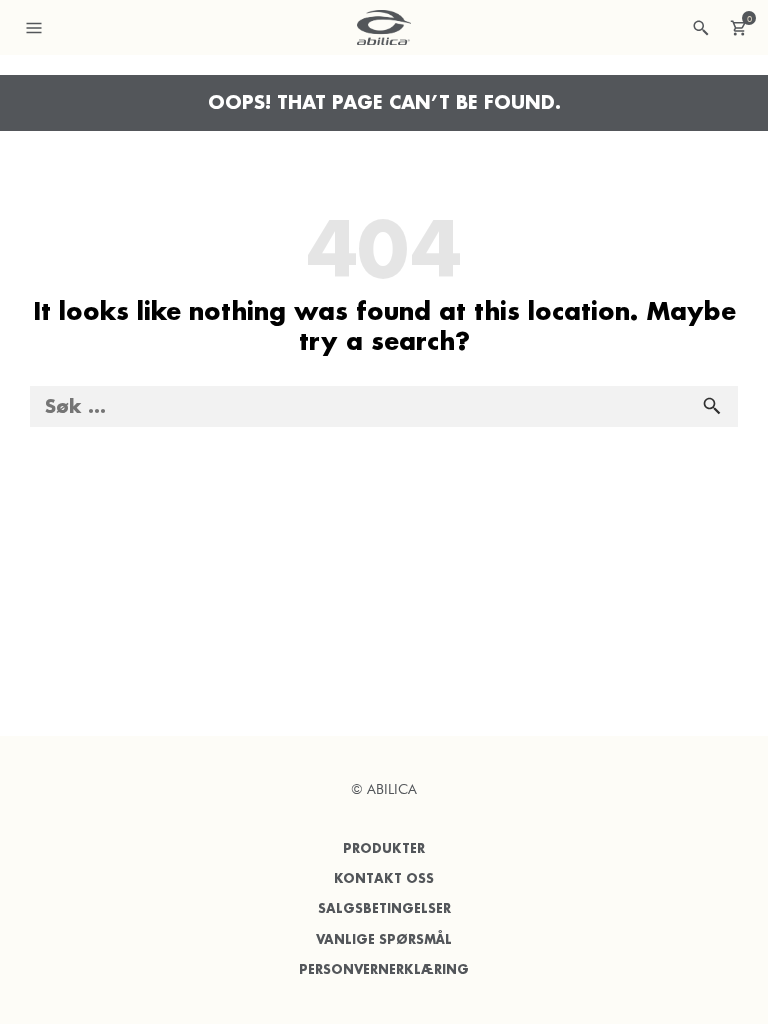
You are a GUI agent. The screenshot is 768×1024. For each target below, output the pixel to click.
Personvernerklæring (384, 969)
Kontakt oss (384, 878)
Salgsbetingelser (384, 908)
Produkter (384, 848)
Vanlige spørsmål (384, 939)
